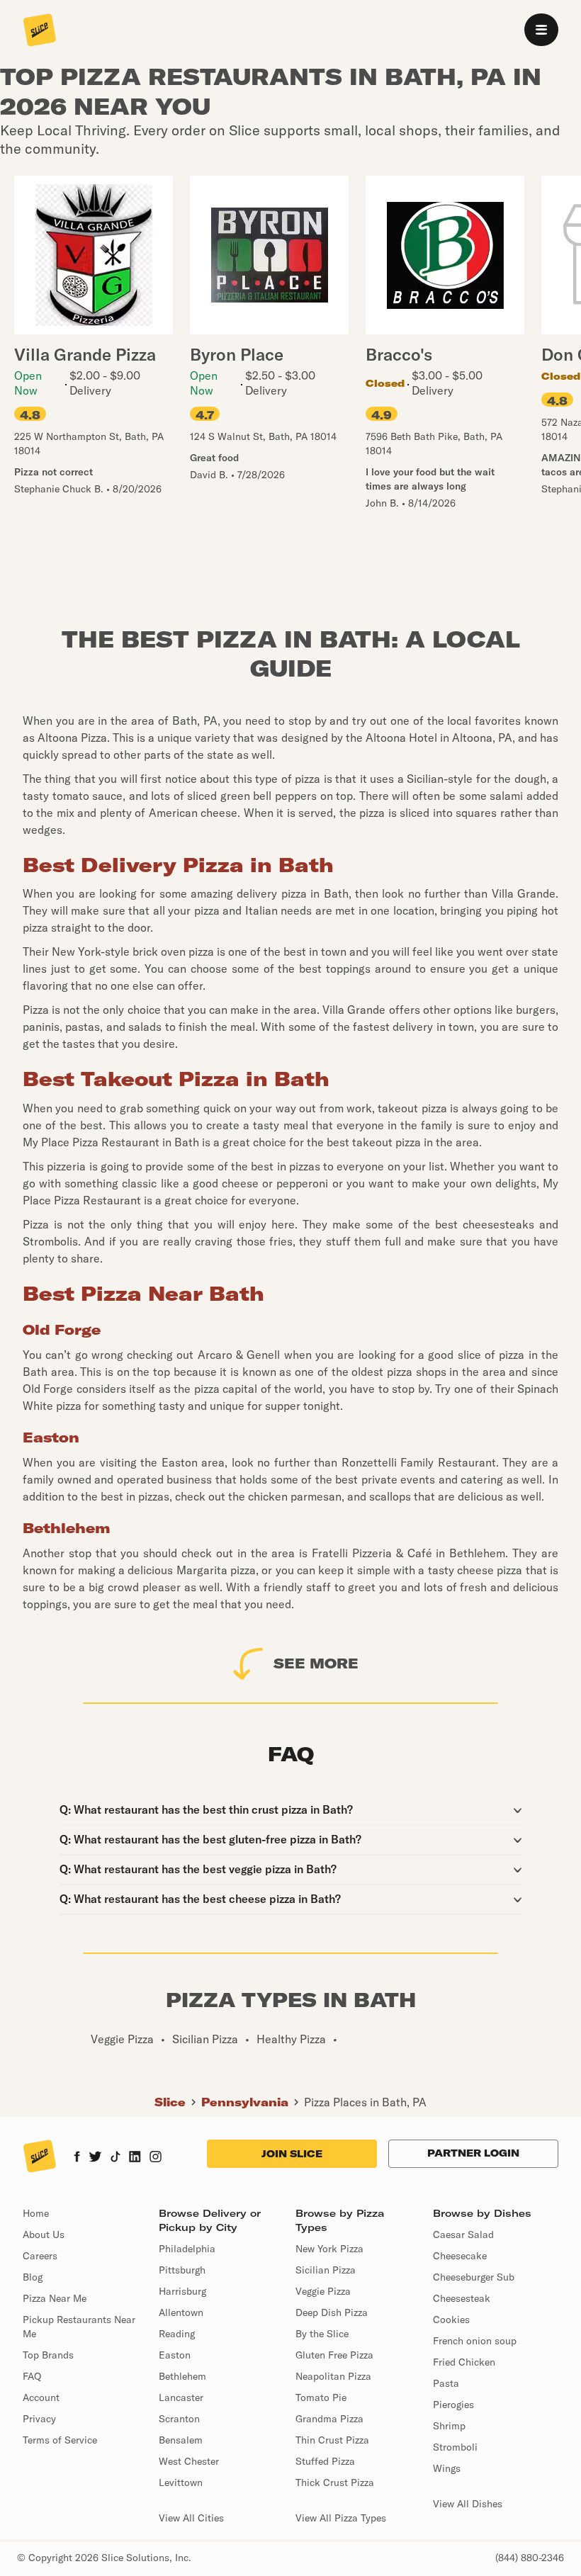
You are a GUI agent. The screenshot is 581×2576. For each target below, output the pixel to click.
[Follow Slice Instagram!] (156, 2158)
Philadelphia (187, 2249)
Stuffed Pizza (325, 2461)
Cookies (451, 2320)
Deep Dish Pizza (332, 2312)
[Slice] (40, 31)
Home (36, 2213)
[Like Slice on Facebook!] (77, 2158)
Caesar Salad (463, 2235)
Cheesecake (460, 2256)
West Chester (189, 2461)
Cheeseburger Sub (474, 2277)
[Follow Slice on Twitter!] (95, 2158)
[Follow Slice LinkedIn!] (135, 2158)
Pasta (446, 2383)
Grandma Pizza (329, 2419)
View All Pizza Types (341, 2518)
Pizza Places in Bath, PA (365, 2102)
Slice (170, 2102)
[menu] (541, 30)
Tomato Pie (321, 2397)
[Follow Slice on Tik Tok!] (115, 2158)
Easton (175, 2355)
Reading (177, 2334)
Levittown (181, 2482)
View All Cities (191, 2518)
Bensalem (181, 2440)
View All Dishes (468, 2504)
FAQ (32, 2376)
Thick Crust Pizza (335, 2482)
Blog (33, 2277)
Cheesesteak (462, 2298)
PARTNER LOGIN (473, 2153)
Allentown (181, 2312)
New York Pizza (329, 2249)
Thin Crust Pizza (332, 2440)
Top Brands (48, 2355)
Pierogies (453, 2405)
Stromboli (455, 2447)
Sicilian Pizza (326, 2270)
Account (41, 2397)
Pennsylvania (245, 2102)
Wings (447, 2468)
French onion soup (475, 2341)
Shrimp (449, 2426)
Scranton (179, 2419)
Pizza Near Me (55, 2298)
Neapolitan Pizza (333, 2376)
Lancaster (181, 2397)
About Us (44, 2235)
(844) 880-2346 (530, 2558)
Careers (40, 2256)
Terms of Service (60, 2440)
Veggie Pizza (323, 2291)
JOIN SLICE (292, 2154)
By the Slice (322, 2334)
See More (316, 1663)
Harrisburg (182, 2291)
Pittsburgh (182, 2270)
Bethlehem (182, 2376)
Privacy (39, 2419)
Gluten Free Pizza (334, 2355)
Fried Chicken (464, 2362)
